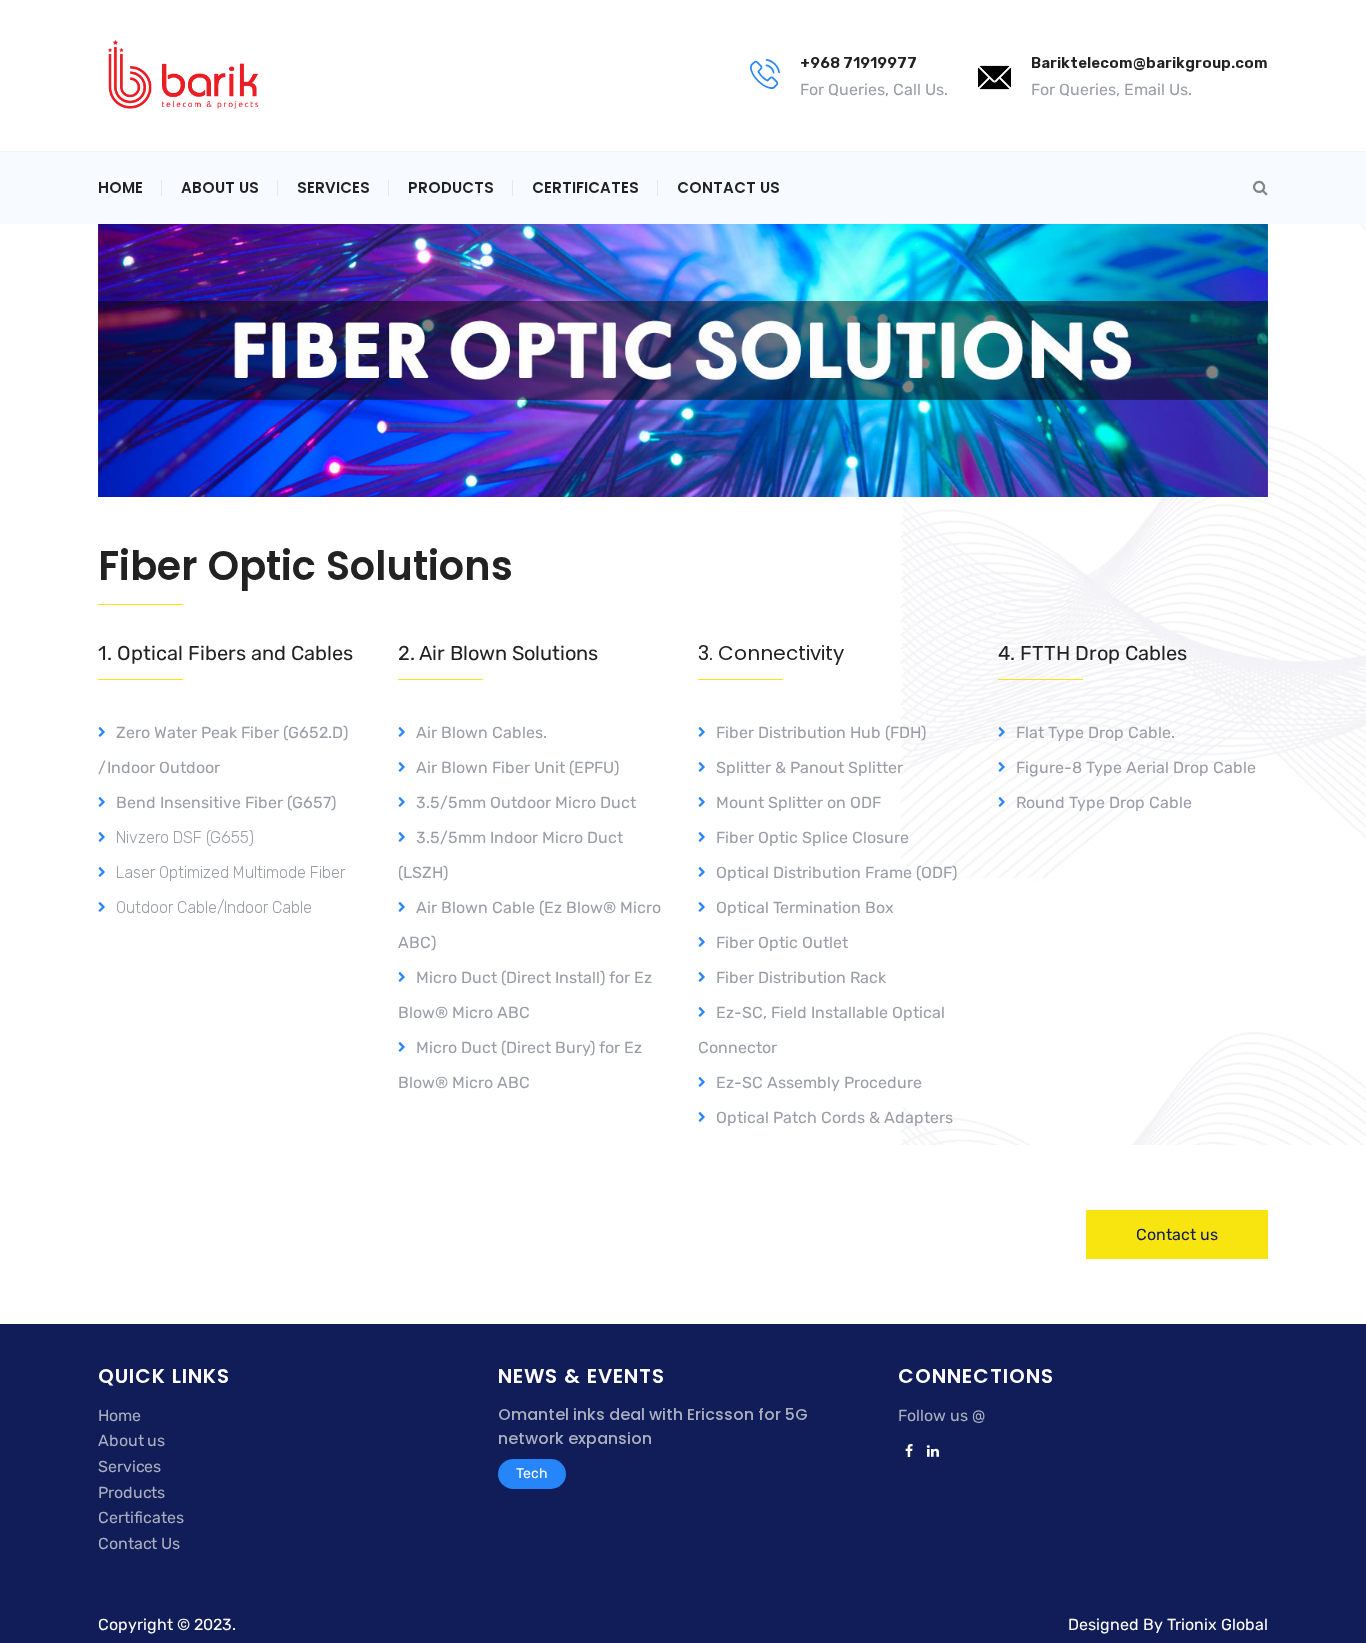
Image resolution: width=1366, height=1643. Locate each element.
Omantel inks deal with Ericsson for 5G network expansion (653, 1426)
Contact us (728, 187)
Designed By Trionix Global (1168, 1624)
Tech (532, 1473)
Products (451, 187)
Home (120, 187)
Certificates (585, 187)
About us (131, 1440)
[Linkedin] (929, 1452)
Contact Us (139, 1543)
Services (333, 187)
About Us (220, 187)
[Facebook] (909, 1452)
